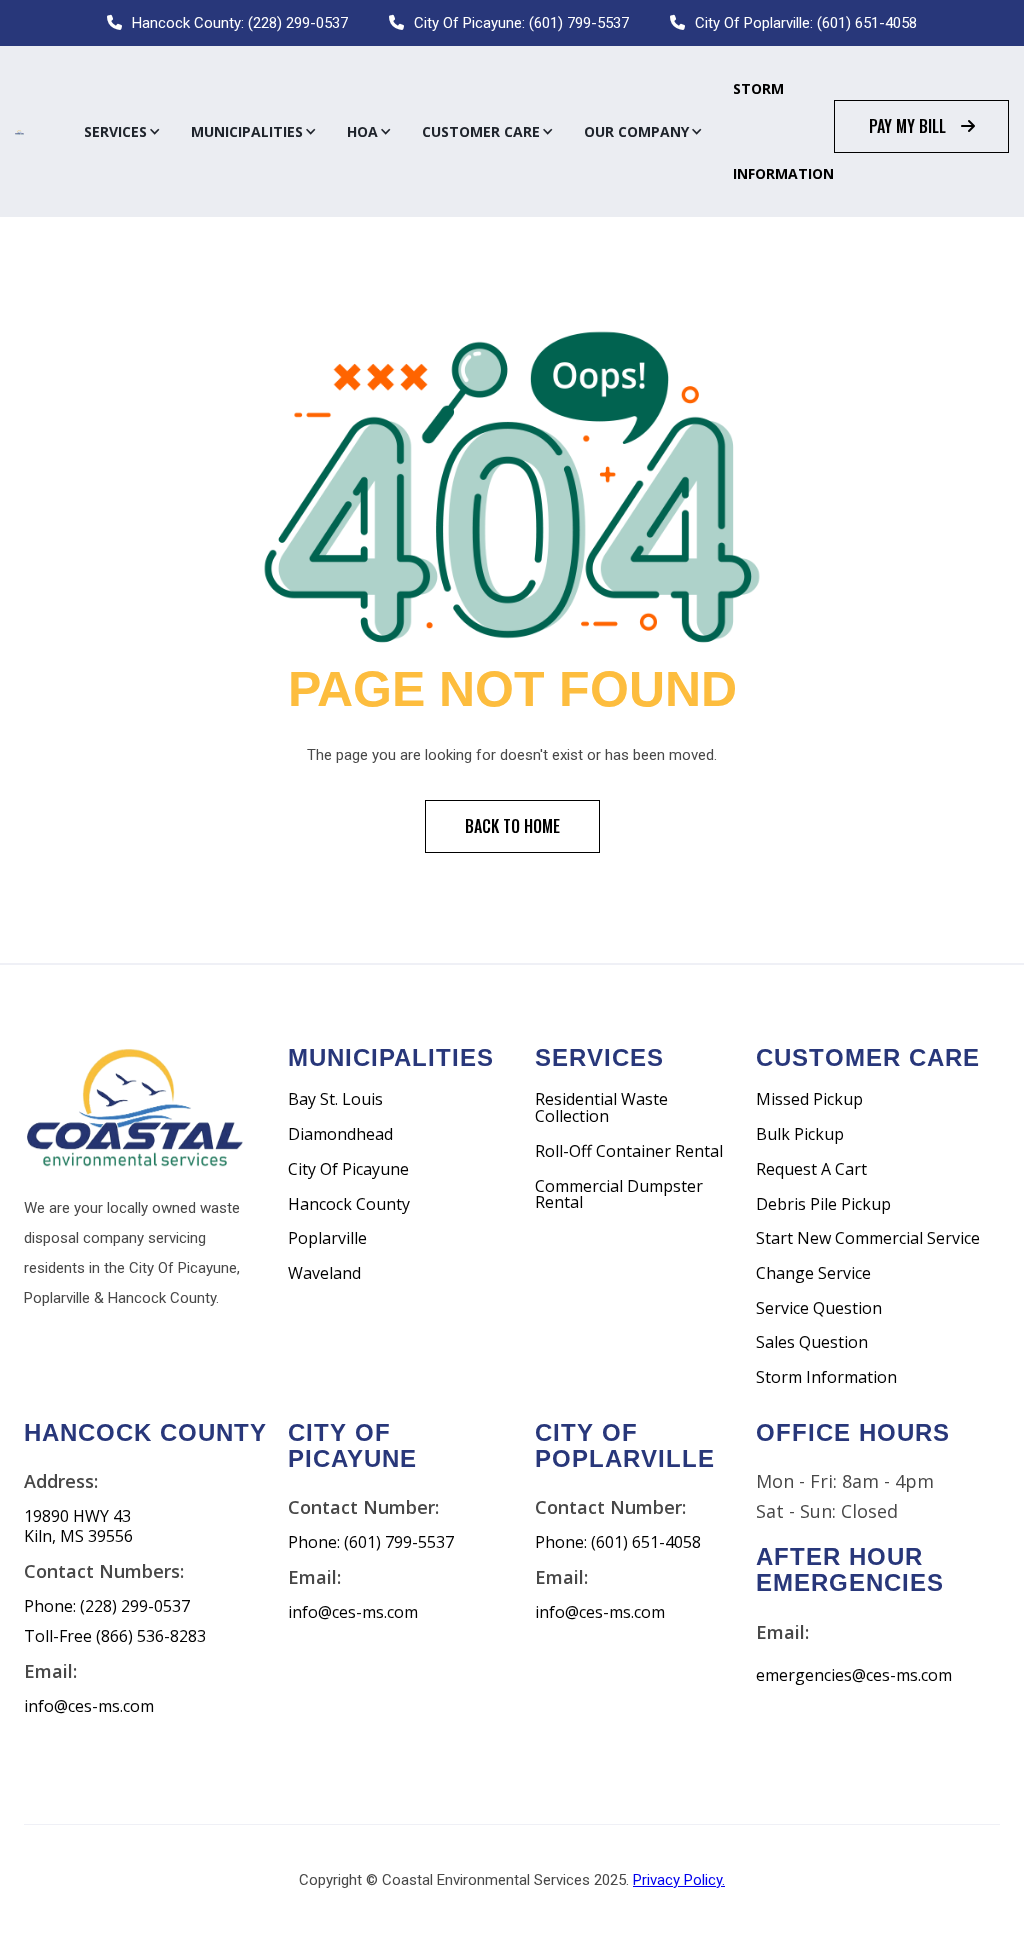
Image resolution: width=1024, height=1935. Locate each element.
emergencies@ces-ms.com (854, 1675)
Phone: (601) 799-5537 (371, 1542)
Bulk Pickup (800, 1134)
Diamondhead (340, 1134)
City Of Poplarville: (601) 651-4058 (806, 23)
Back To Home (512, 826)
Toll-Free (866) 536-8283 (115, 1636)
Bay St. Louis (335, 1099)
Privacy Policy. (679, 1880)
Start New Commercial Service (868, 1238)
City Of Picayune (348, 1169)
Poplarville (327, 1238)
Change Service (813, 1273)
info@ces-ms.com (89, 1706)
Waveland (324, 1273)
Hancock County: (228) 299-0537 (240, 23)
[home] (19, 132)
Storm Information (783, 131)
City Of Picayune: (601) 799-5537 (521, 23)
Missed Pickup (809, 1099)
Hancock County (349, 1204)
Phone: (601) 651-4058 (618, 1542)
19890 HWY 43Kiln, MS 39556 (78, 1526)
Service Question (819, 1308)
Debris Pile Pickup (823, 1204)
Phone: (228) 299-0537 (107, 1606)
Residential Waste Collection (601, 1107)
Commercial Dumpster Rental (619, 1194)
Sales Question (812, 1342)
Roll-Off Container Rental (629, 1151)
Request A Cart (811, 1169)
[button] (122, 132)
